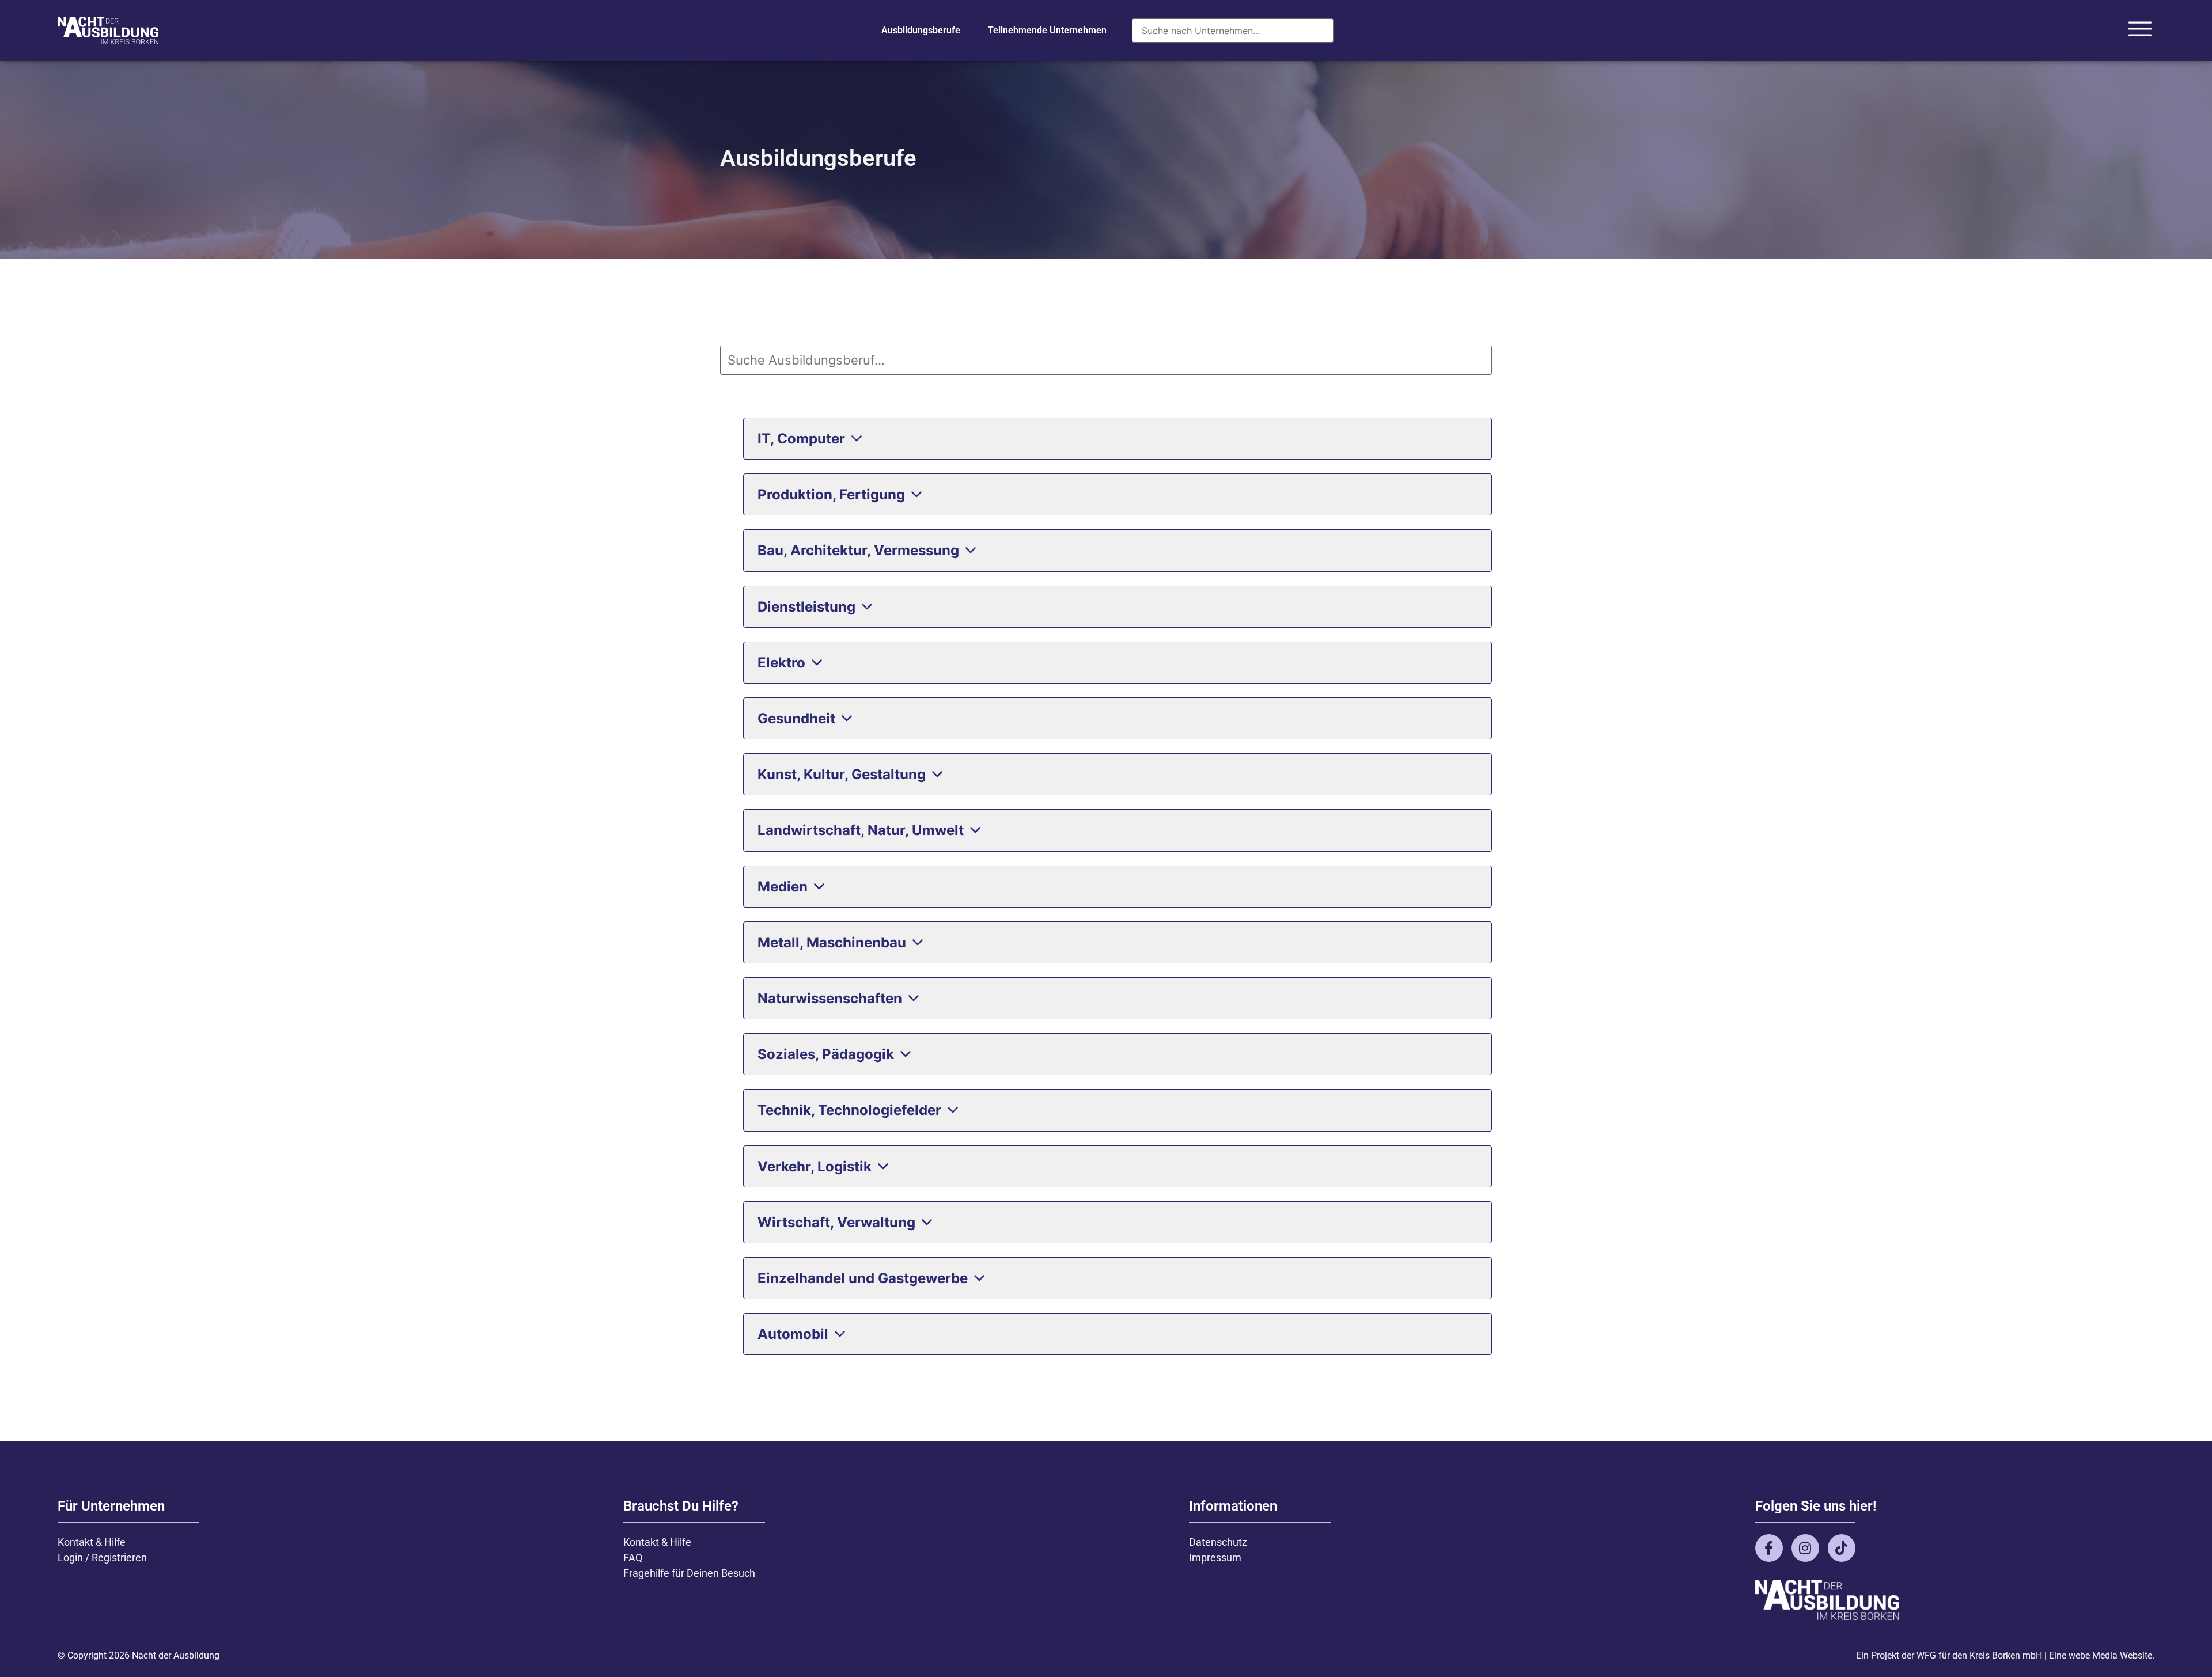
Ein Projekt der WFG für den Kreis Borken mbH (1949, 1655)
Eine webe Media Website (2101, 1655)
